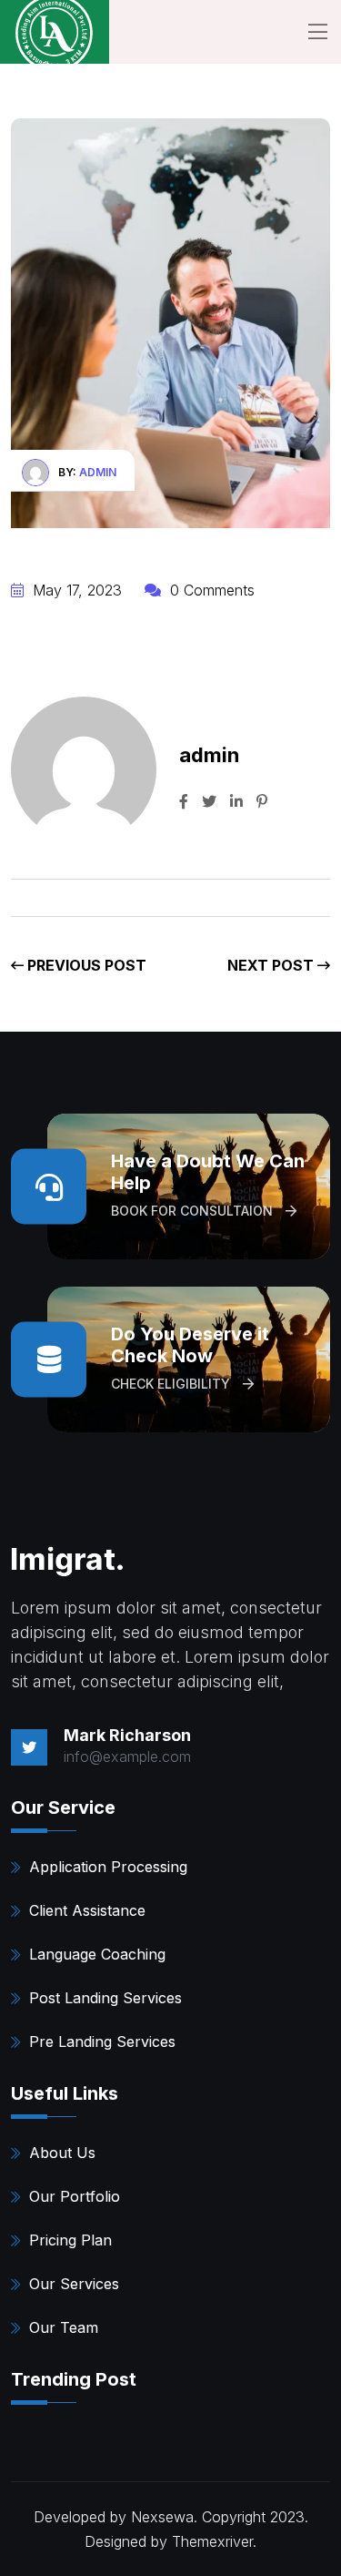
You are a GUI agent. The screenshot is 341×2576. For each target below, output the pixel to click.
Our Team (64, 2327)
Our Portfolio (75, 2196)
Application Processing (108, 1867)
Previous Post (85, 965)
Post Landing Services (105, 1998)
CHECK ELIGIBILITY (172, 1384)
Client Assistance (87, 1910)
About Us (62, 2153)
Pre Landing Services (102, 2041)
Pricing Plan (70, 2240)
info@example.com (127, 1756)
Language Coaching (97, 1954)
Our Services (74, 2284)
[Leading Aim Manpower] (55, 32)
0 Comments (210, 590)
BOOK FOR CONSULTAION (194, 1211)
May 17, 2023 (75, 590)
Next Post (272, 965)
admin (98, 472)
